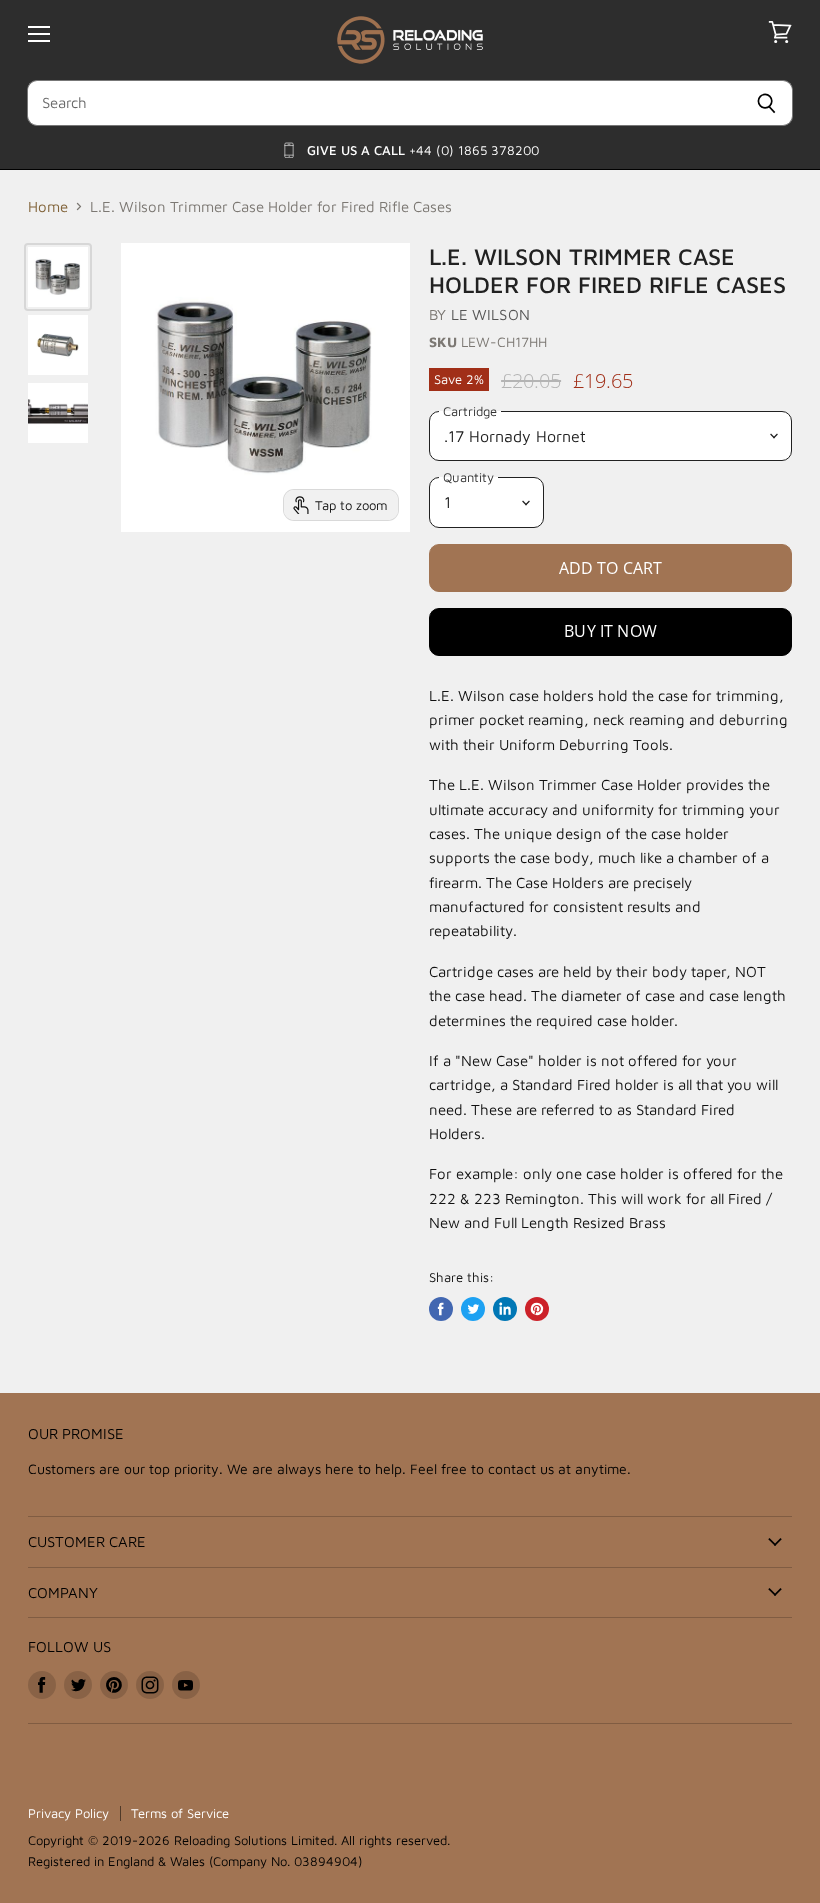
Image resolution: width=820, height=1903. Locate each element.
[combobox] (383, 103)
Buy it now (610, 631)
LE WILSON (490, 314)
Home (48, 206)
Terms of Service (180, 1813)
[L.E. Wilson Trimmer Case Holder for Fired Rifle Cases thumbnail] (58, 277)
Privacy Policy (68, 1813)
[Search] (766, 103)
